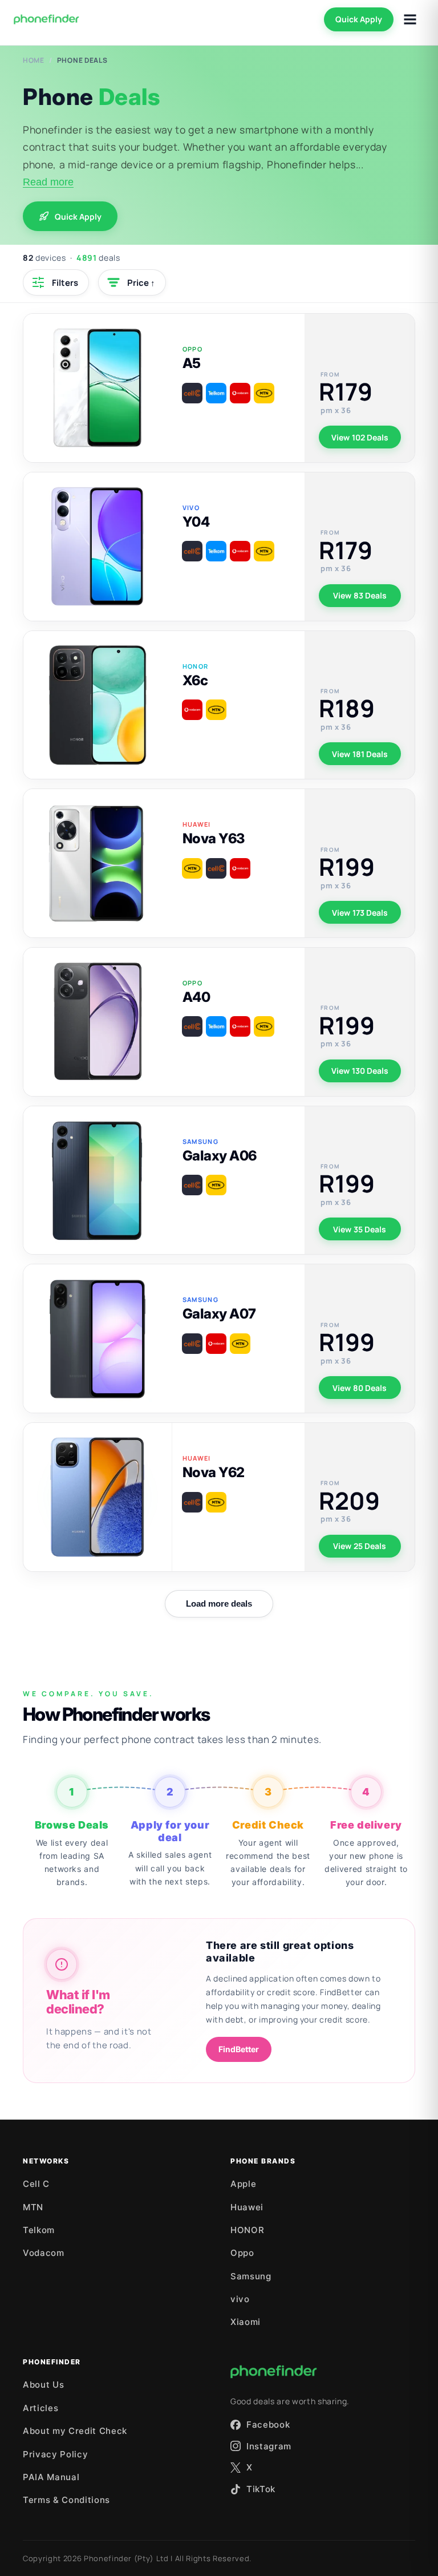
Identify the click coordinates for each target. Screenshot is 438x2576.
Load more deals (219, 1604)
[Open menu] (410, 19)
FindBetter (239, 2049)
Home (34, 60)
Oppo (242, 2253)
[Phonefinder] (46, 19)
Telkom (39, 2230)
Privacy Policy (55, 2454)
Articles (40, 2408)
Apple (243, 2184)
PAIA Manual (51, 2477)
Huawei (247, 2207)
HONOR (247, 2230)
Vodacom (44, 2253)
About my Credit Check (75, 2431)
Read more (48, 182)
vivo (240, 2299)
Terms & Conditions (66, 2500)
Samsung (251, 2276)
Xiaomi (246, 2322)
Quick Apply (359, 19)
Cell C (36, 2184)
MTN (33, 2207)
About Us (43, 2385)
